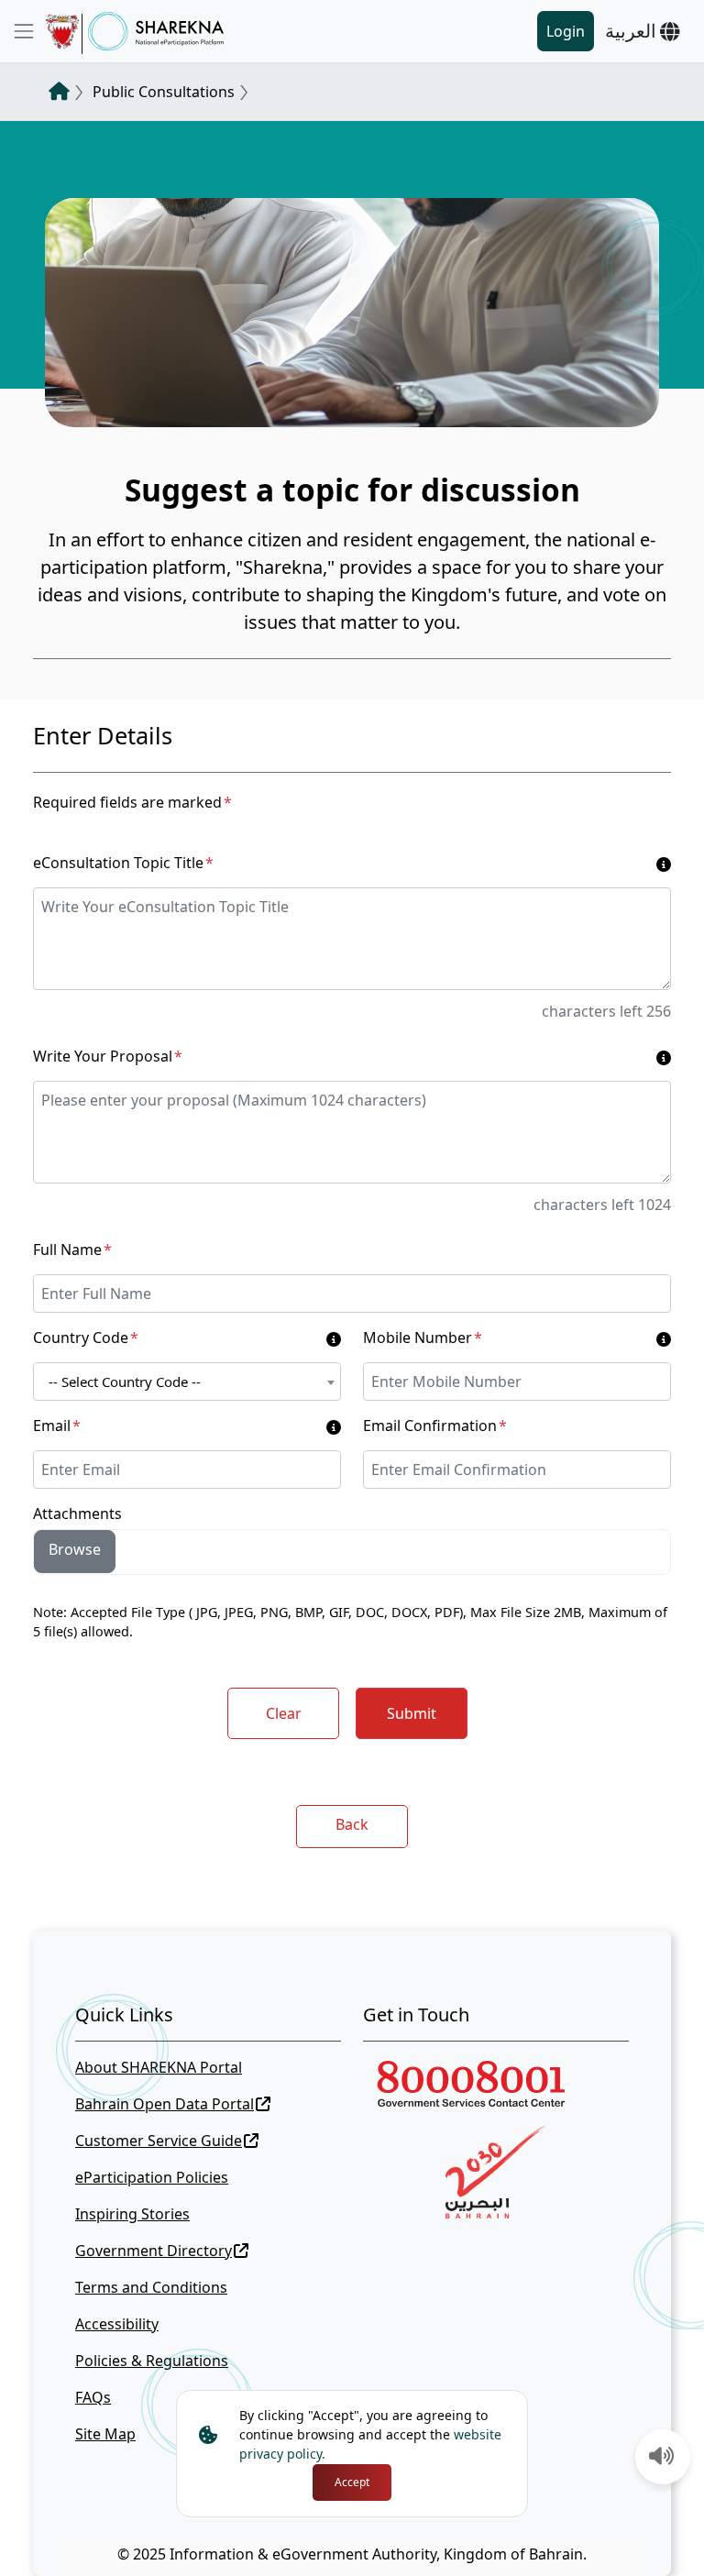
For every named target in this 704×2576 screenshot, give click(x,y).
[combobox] (187, 1382)
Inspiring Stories (132, 2214)
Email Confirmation (435, 1426)
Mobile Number (423, 1338)
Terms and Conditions (151, 2287)
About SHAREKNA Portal (159, 2067)
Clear (284, 1713)
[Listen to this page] (662, 2458)
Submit (412, 1713)
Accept (352, 2482)
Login (566, 31)
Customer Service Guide (159, 2141)
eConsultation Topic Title (123, 863)
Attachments (77, 1514)
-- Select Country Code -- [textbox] (125, 1382)
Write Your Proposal (108, 1056)
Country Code (86, 1338)
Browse (75, 1549)
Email (57, 1426)
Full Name (72, 1249)
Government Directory (154, 2251)
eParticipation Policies (152, 2177)
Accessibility (117, 2324)
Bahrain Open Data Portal (165, 2104)
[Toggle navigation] (24, 31)
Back (352, 1824)
